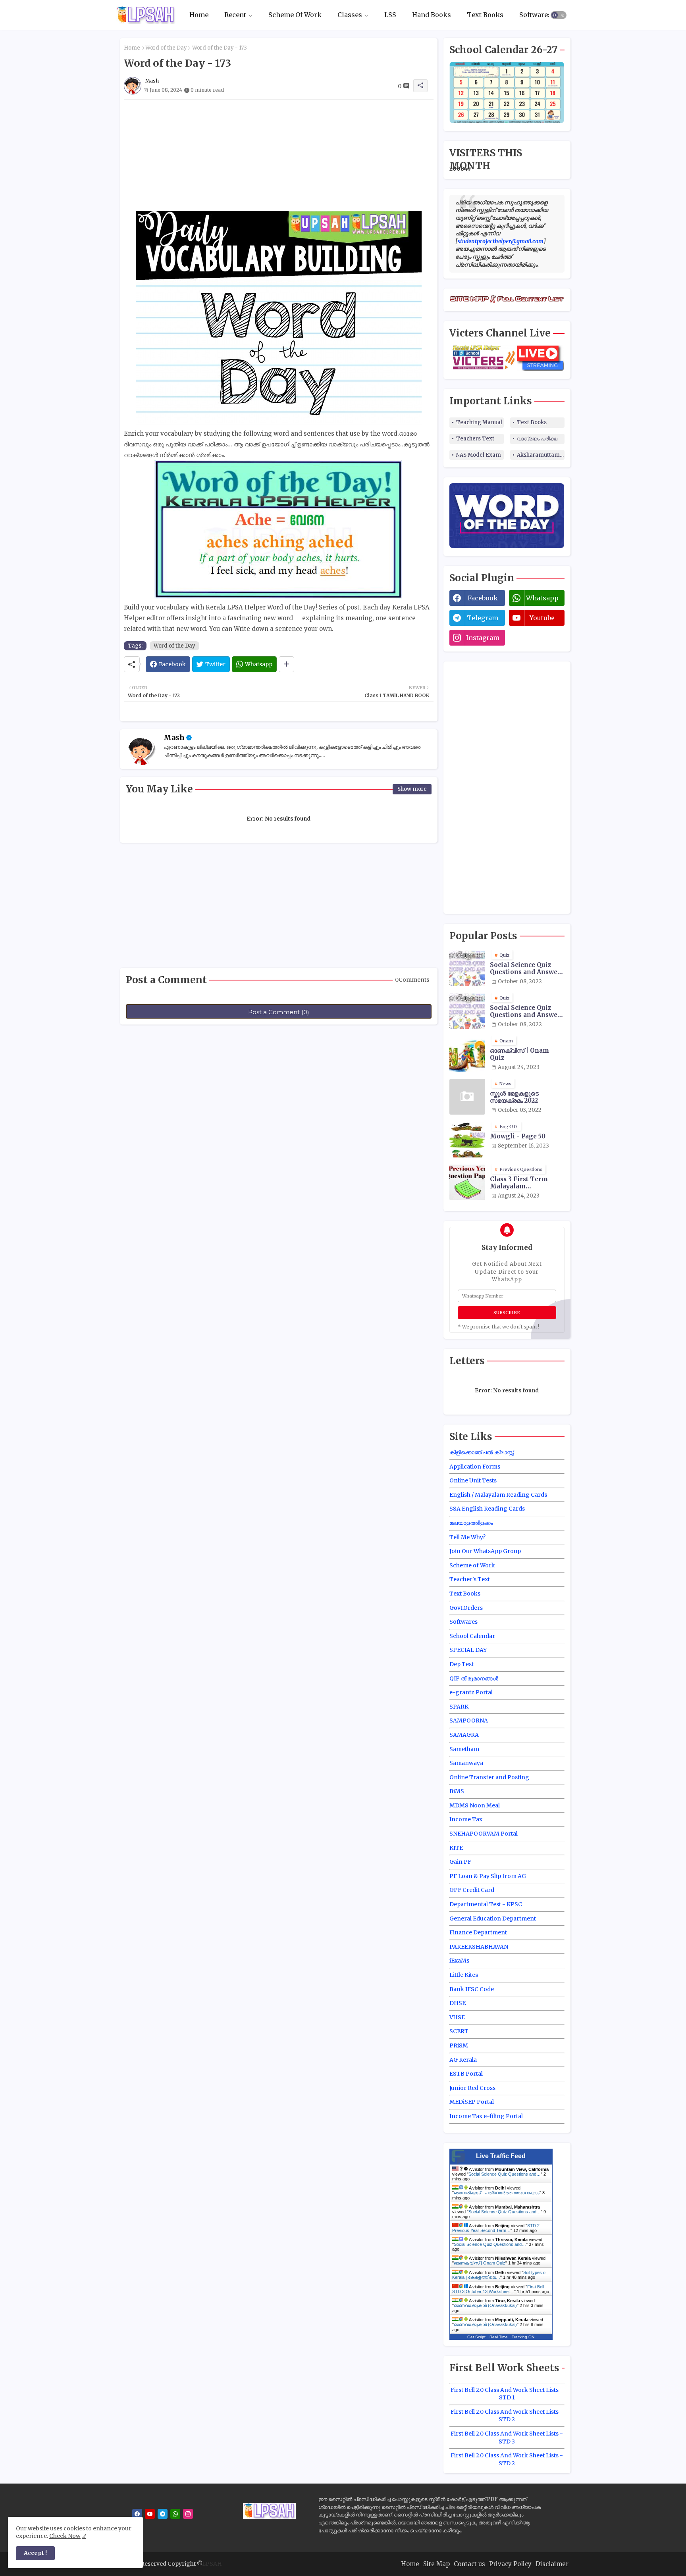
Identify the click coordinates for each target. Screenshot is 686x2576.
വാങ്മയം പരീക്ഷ (537, 439)
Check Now (65, 2536)
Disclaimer (552, 2564)
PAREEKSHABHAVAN (479, 1947)
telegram (483, 618)
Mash (174, 737)
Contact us (469, 2564)
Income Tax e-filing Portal (486, 2116)
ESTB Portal (466, 2074)
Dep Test (462, 1664)
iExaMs (459, 1961)
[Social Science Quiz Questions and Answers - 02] (467, 1011)
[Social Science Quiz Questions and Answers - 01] (467, 968)
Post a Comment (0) (279, 1012)
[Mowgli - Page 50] (467, 1140)
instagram (483, 638)
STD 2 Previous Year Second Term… (496, 2228)
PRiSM (459, 2045)
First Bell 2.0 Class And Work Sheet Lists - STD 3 (507, 2438)
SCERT (459, 2031)
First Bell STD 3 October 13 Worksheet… (498, 2289)
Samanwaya (466, 1763)
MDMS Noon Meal (475, 1805)
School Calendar (472, 1636)
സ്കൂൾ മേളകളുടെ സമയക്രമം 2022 (514, 1097)
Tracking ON (523, 2337)
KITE (456, 1848)
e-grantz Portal (471, 1692)
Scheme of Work (472, 1565)
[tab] (199, 15)
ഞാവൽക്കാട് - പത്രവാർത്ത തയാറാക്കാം (497, 2193)
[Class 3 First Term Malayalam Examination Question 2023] (467, 1182)
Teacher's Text (470, 1579)
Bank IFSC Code (472, 1989)
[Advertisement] (279, 155)
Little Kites (464, 1975)
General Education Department (493, 1919)
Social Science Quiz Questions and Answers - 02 (527, 1011)
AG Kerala (463, 2060)
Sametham (464, 1749)
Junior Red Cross (472, 2088)
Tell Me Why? (467, 1537)
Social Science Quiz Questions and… (505, 2174)
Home (199, 15)
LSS (390, 15)
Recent (235, 15)
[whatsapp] (175, 2514)
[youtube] (150, 2514)
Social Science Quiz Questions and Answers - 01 (527, 969)
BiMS (457, 1791)
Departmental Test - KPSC (486, 1904)
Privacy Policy (510, 2564)
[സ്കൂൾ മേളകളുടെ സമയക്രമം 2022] (467, 1097)
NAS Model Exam (479, 455)
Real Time (499, 2337)
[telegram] (163, 2514)
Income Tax (466, 1819)
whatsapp (542, 598)
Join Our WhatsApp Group (485, 1551)
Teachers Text (475, 439)
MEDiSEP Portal (472, 2102)
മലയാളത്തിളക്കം (471, 1523)
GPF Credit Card (472, 1890)
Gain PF (460, 1862)
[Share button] (286, 664)
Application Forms (475, 1467)
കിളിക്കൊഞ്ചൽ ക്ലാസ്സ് (482, 1452)
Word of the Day (166, 48)
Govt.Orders (466, 1608)
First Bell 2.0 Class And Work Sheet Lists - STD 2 (507, 2416)
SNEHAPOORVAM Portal (484, 1834)
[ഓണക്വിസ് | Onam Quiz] (467, 1054)
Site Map (436, 2564)
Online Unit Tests (473, 1480)
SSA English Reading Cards (487, 1509)
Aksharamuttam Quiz (541, 455)
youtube (542, 618)
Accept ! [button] (35, 2553)
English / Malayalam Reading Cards (498, 1495)
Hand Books (432, 15)
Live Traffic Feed (501, 2156)
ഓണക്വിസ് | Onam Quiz (519, 1054)
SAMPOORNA (469, 1721)
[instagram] (188, 2514)
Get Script (476, 2337)
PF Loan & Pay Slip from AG (488, 1876)
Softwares (535, 15)
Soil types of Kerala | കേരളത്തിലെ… (499, 2275)
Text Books (485, 15)
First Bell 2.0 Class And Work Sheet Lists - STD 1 (507, 2394)
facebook (483, 598)
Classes (350, 15)
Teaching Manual (479, 422)
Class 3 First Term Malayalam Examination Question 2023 (526, 1183)
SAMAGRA (464, 1735)
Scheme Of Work (295, 15)
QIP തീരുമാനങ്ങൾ (474, 1678)
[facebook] (137, 2514)
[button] (559, 15)
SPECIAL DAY (468, 1650)
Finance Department (478, 1932)
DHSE (458, 2003)
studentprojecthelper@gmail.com (501, 241)
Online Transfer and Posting (489, 1777)
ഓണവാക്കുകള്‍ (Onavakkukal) (485, 2305)
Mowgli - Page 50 (518, 1136)
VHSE (457, 2017)
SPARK (459, 1707)
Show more (412, 789)
